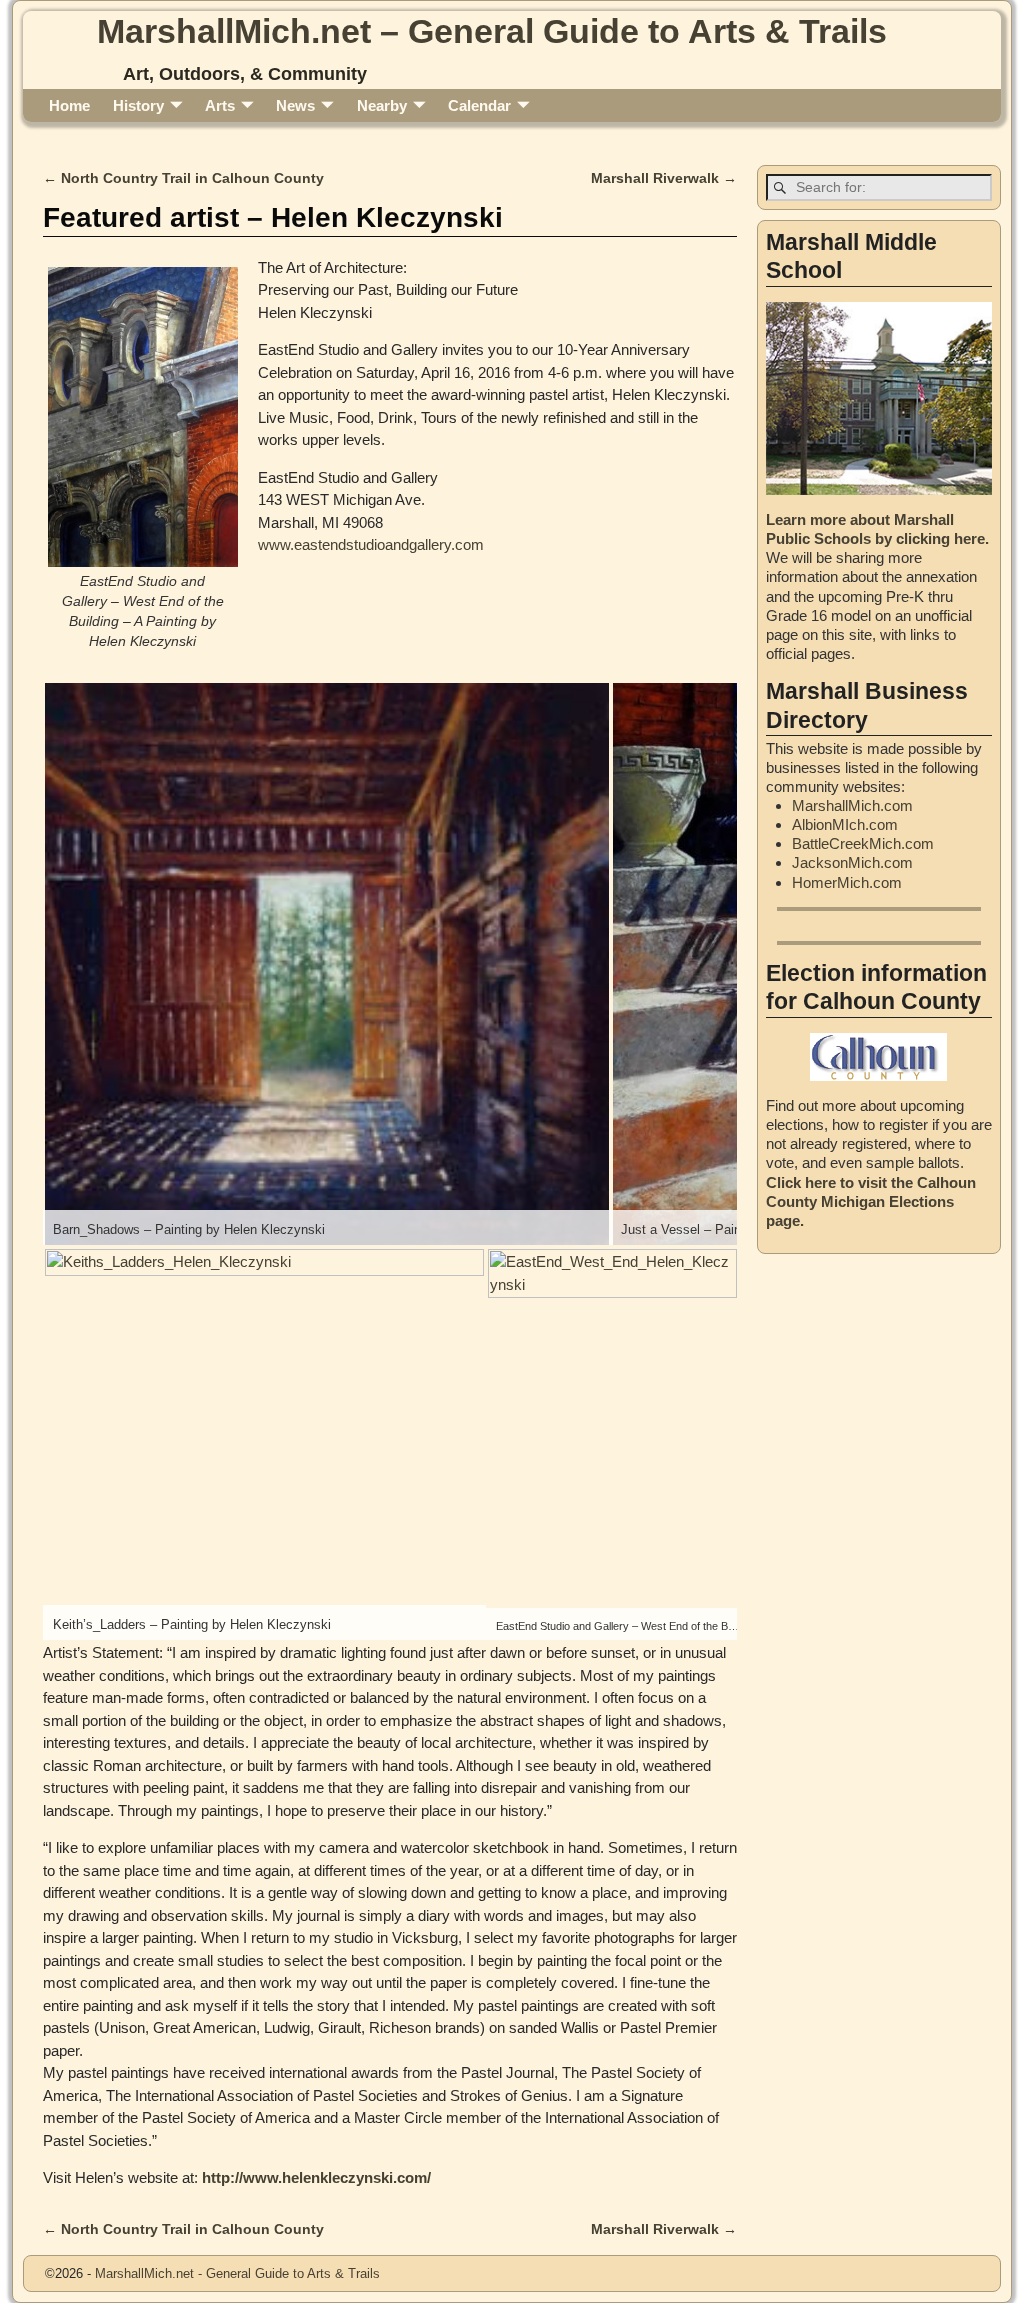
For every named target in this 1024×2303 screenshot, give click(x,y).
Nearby (382, 105)
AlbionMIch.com (845, 824)
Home (69, 105)
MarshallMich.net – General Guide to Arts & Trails (492, 31)
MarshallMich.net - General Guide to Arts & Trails (237, 2273)
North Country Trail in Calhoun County (183, 178)
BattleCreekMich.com (863, 843)
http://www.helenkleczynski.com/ (316, 2177)
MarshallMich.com (852, 805)
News (295, 105)
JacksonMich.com (852, 862)
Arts (220, 105)
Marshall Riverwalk (664, 178)
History (138, 105)
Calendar (479, 105)
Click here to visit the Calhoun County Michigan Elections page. (871, 1201)
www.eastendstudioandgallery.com (371, 544)
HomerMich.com (847, 882)
